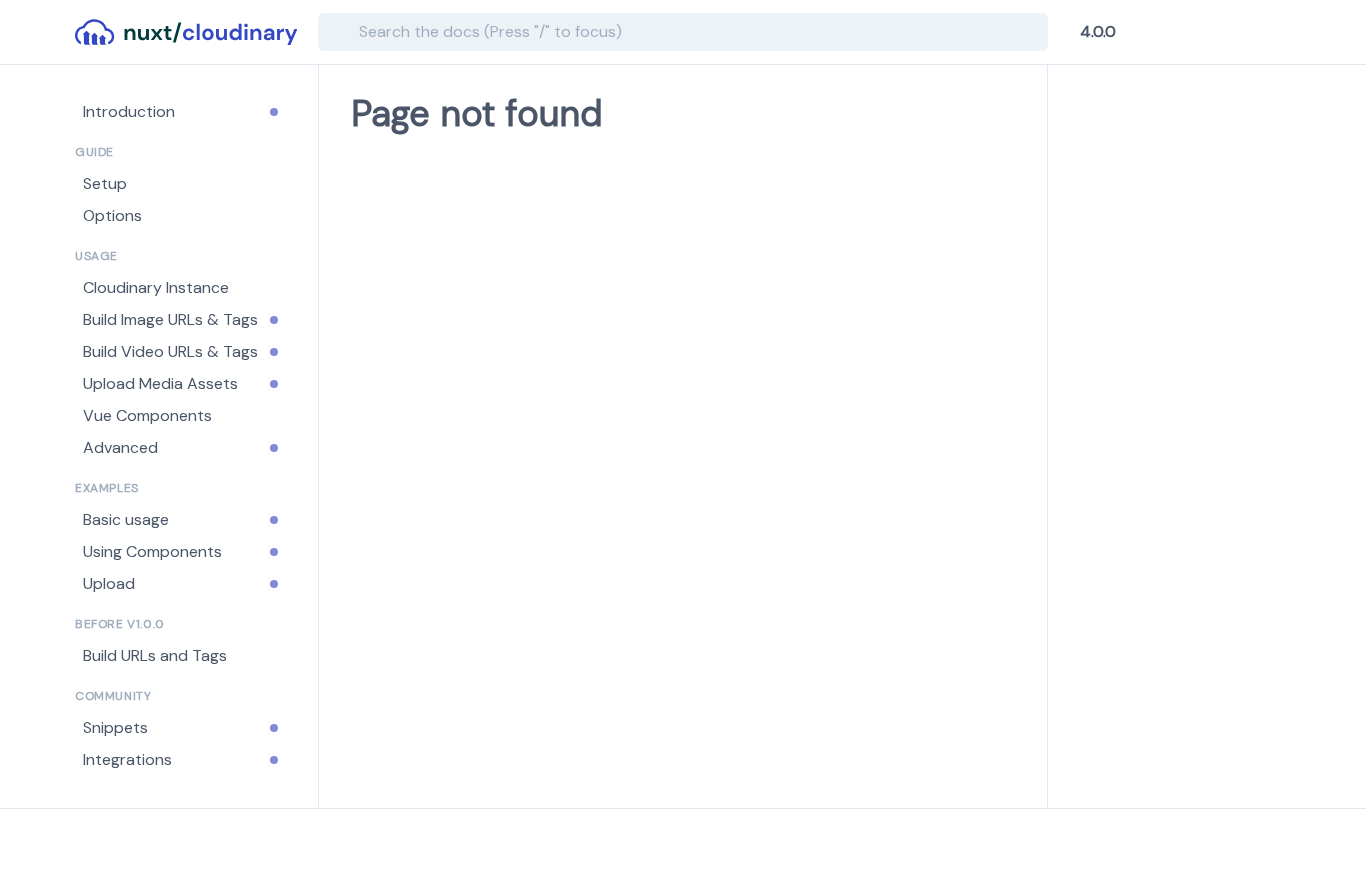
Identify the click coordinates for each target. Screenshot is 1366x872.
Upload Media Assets (160, 383)
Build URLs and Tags (155, 655)
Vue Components (147, 415)
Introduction (129, 111)
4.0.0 (1098, 32)
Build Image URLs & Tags (170, 319)
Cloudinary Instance (156, 287)
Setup (105, 183)
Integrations (127, 759)
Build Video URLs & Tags (170, 351)
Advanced (120, 447)
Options (112, 215)
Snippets (115, 727)
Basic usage (126, 519)
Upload (109, 583)
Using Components (152, 551)
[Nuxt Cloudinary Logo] (188, 32)
